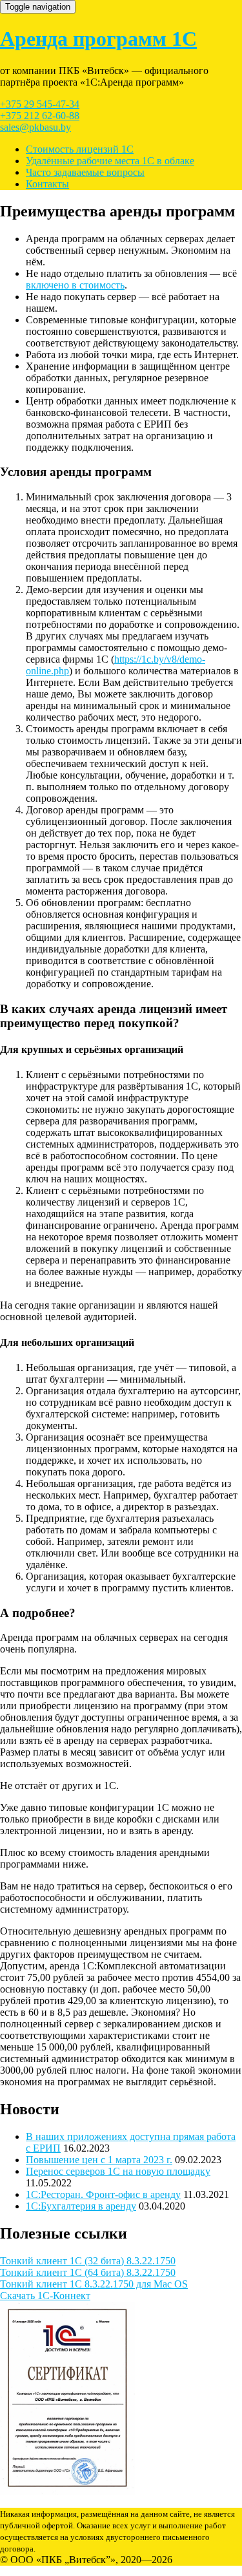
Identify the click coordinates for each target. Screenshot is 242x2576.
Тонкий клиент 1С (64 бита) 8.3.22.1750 (88, 2272)
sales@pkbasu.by (35, 127)
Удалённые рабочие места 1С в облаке (110, 161)
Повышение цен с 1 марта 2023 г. (99, 2160)
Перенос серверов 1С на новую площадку (118, 2171)
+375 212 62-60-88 (40, 116)
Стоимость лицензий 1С (80, 149)
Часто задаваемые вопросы (85, 172)
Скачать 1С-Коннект (45, 2296)
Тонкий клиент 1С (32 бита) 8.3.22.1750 (88, 2261)
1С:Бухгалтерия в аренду (81, 2206)
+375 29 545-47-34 (40, 104)
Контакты (47, 184)
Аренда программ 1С (98, 39)
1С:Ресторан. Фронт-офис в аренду (103, 2194)
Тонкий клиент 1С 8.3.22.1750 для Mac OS (94, 2284)
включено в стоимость (75, 285)
